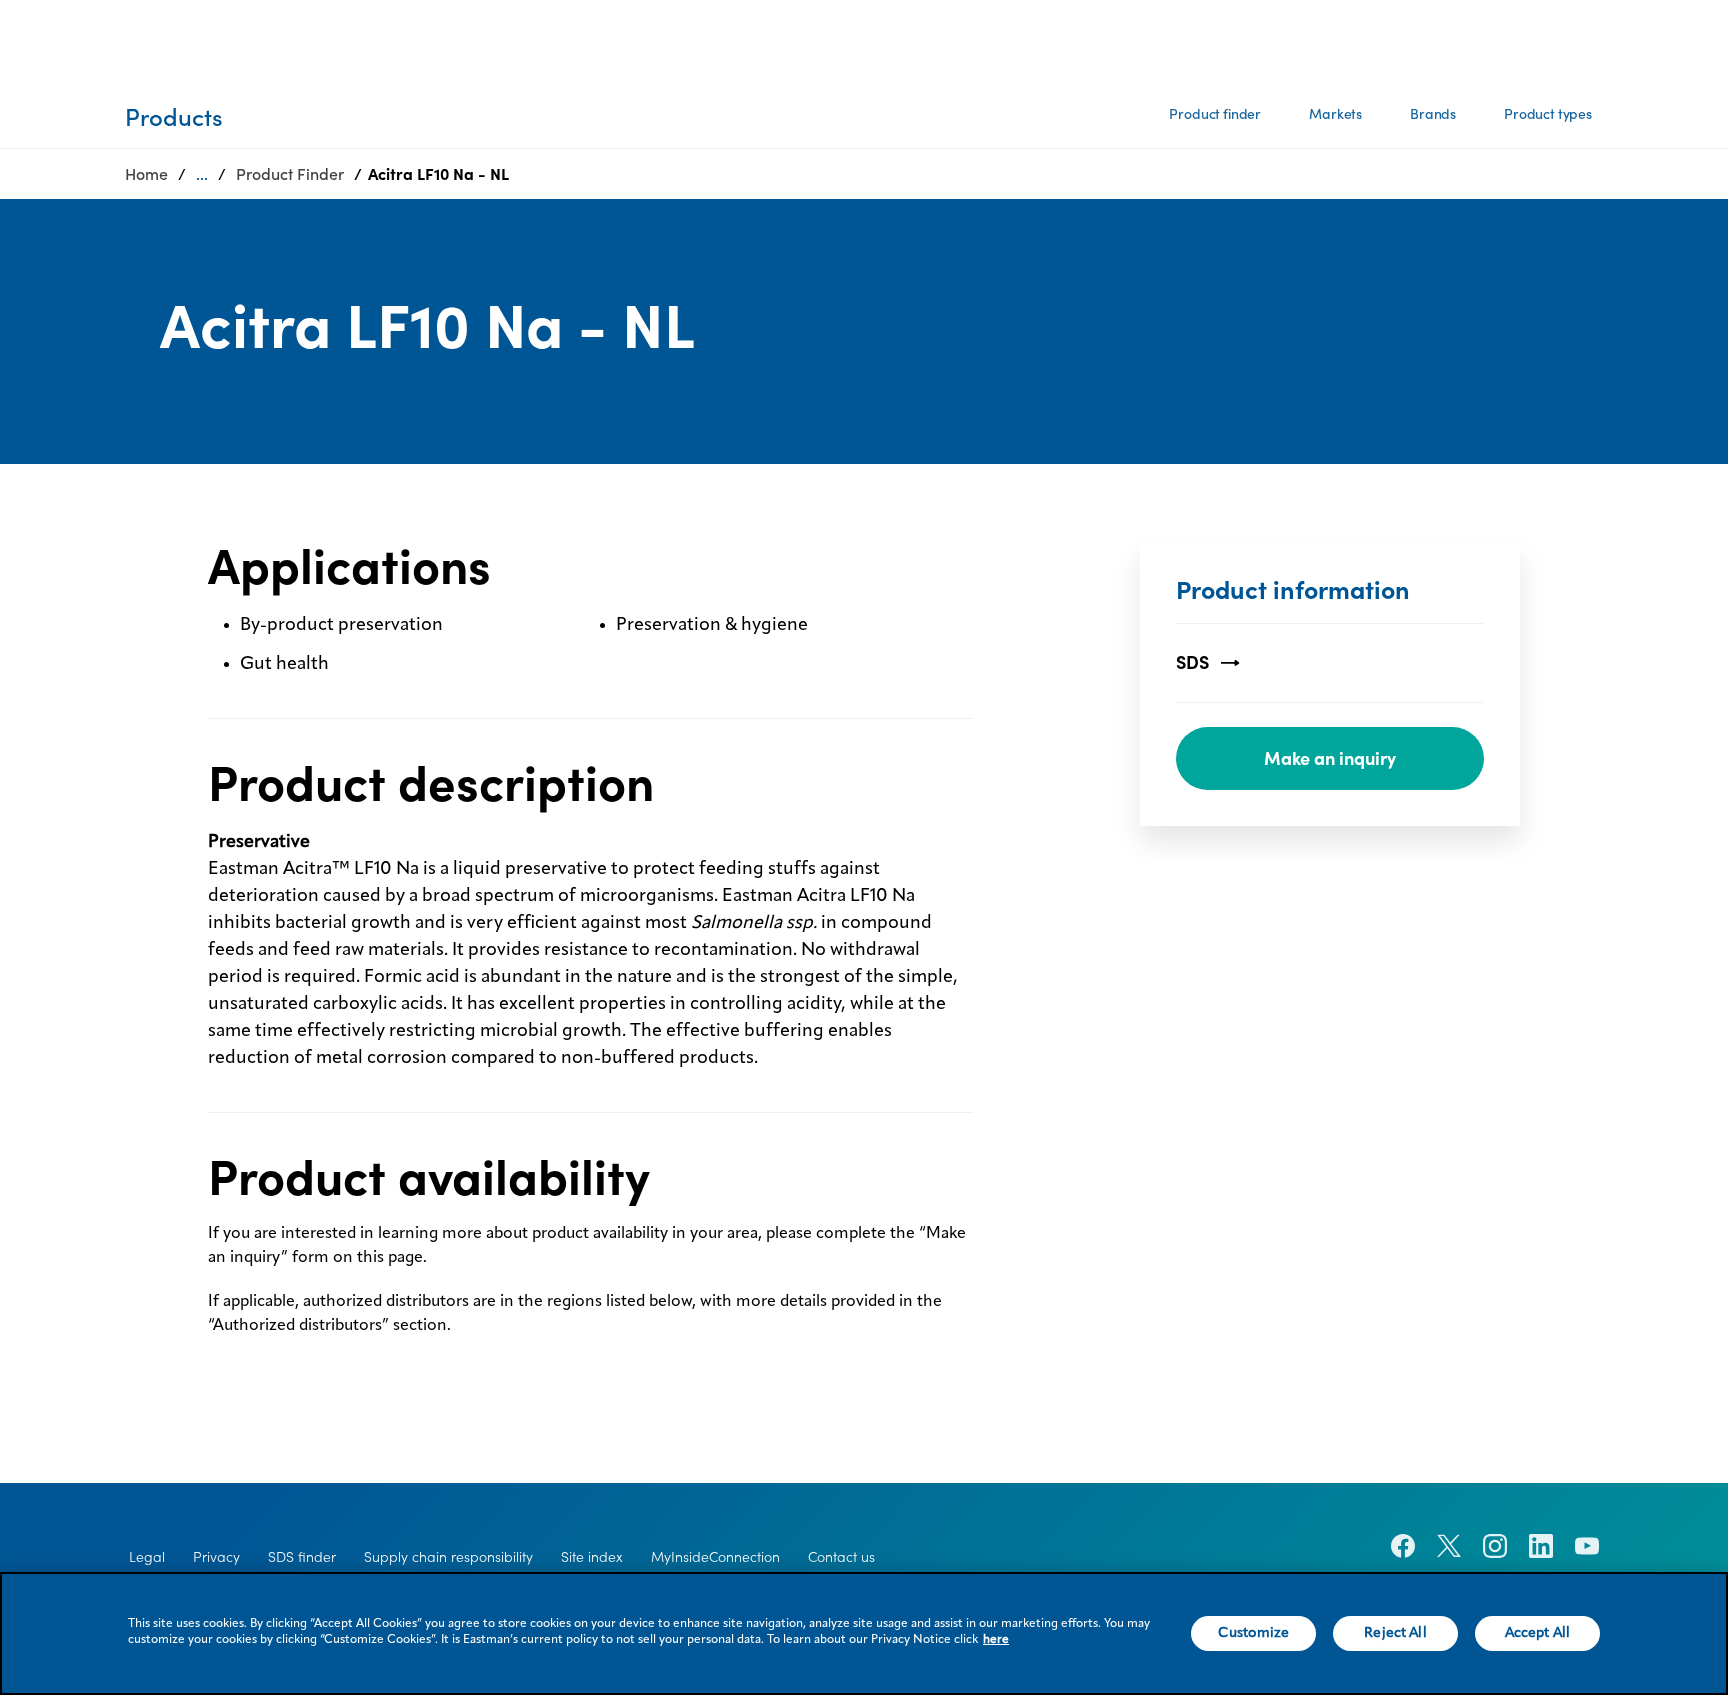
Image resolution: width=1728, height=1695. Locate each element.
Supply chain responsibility (448, 1557)
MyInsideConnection (715, 1557)
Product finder (1215, 114)
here (996, 1640)
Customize (1253, 1633)
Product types (1548, 114)
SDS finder (302, 1557)
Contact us (841, 1557)
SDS (1192, 662)
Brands (1433, 114)
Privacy (216, 1557)
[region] (864, 1633)
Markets (1335, 114)
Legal (147, 1557)
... (202, 174)
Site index (592, 1557)
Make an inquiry (1330, 758)
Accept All (1537, 1633)
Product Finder (290, 174)
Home (146, 174)
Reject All (1395, 1633)
